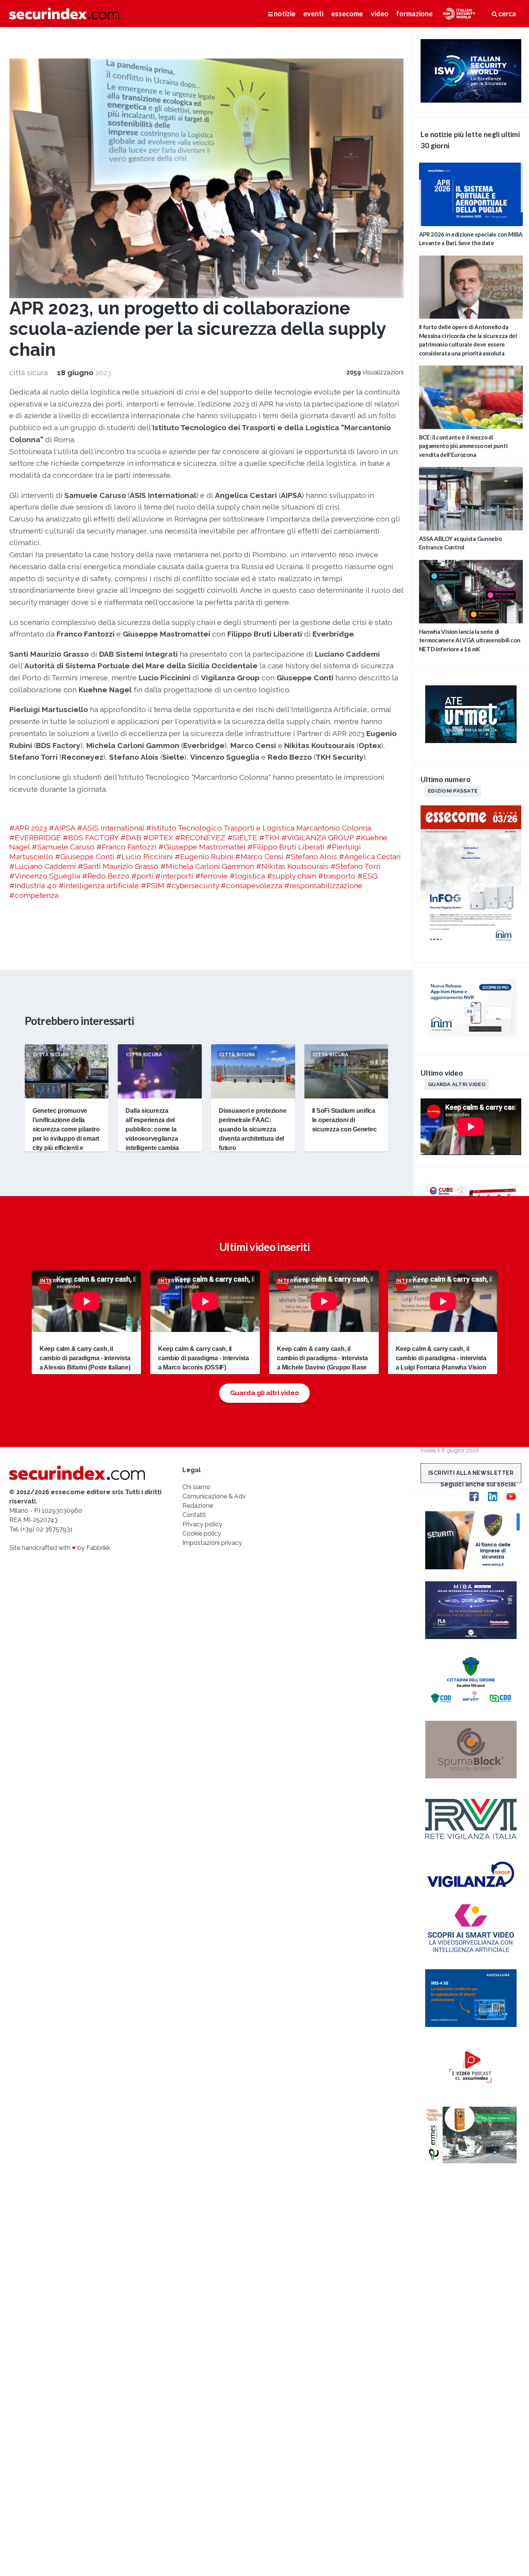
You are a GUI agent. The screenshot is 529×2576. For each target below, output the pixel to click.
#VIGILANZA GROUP (318, 838)
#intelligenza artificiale (99, 886)
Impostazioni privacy (212, 1543)
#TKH (269, 838)
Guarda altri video (457, 1084)
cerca (507, 14)
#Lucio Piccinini (144, 856)
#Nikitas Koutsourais (292, 866)
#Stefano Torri (356, 866)
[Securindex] (64, 14)
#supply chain (291, 876)
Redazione (198, 1506)
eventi (313, 14)
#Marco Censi (259, 856)
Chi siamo (196, 1487)
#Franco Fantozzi (126, 847)
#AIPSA (62, 828)
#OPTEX (158, 838)
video (380, 14)
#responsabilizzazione (323, 886)
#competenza (34, 895)
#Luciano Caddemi (43, 866)
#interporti (174, 876)
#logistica (247, 876)
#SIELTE (242, 838)
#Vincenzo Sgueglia (45, 876)
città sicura (28, 372)
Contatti (194, 1515)
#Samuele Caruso (63, 847)
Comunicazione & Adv (214, 1496)
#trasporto (337, 876)
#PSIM (153, 886)
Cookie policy (202, 1533)
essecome (347, 14)
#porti (142, 876)
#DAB (131, 838)
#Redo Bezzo (106, 876)
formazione (414, 14)
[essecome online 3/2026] (471, 946)
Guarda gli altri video (264, 1393)
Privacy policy (202, 1524)
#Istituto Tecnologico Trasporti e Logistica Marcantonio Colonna (258, 828)
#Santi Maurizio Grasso (118, 866)
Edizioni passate (453, 791)
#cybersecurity (192, 886)
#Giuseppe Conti (85, 856)
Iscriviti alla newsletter (471, 1473)
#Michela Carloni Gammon (207, 866)
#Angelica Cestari (370, 856)
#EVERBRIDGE (35, 838)
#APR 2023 (28, 828)
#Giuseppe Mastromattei (202, 847)
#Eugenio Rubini (204, 856)
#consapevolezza (252, 886)
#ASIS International (111, 828)
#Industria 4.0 (33, 886)
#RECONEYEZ (200, 838)
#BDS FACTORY (91, 838)
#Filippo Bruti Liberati (286, 847)
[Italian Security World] (471, 100)
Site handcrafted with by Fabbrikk (60, 1548)
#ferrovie (211, 876)
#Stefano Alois (311, 856)
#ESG (368, 876)
